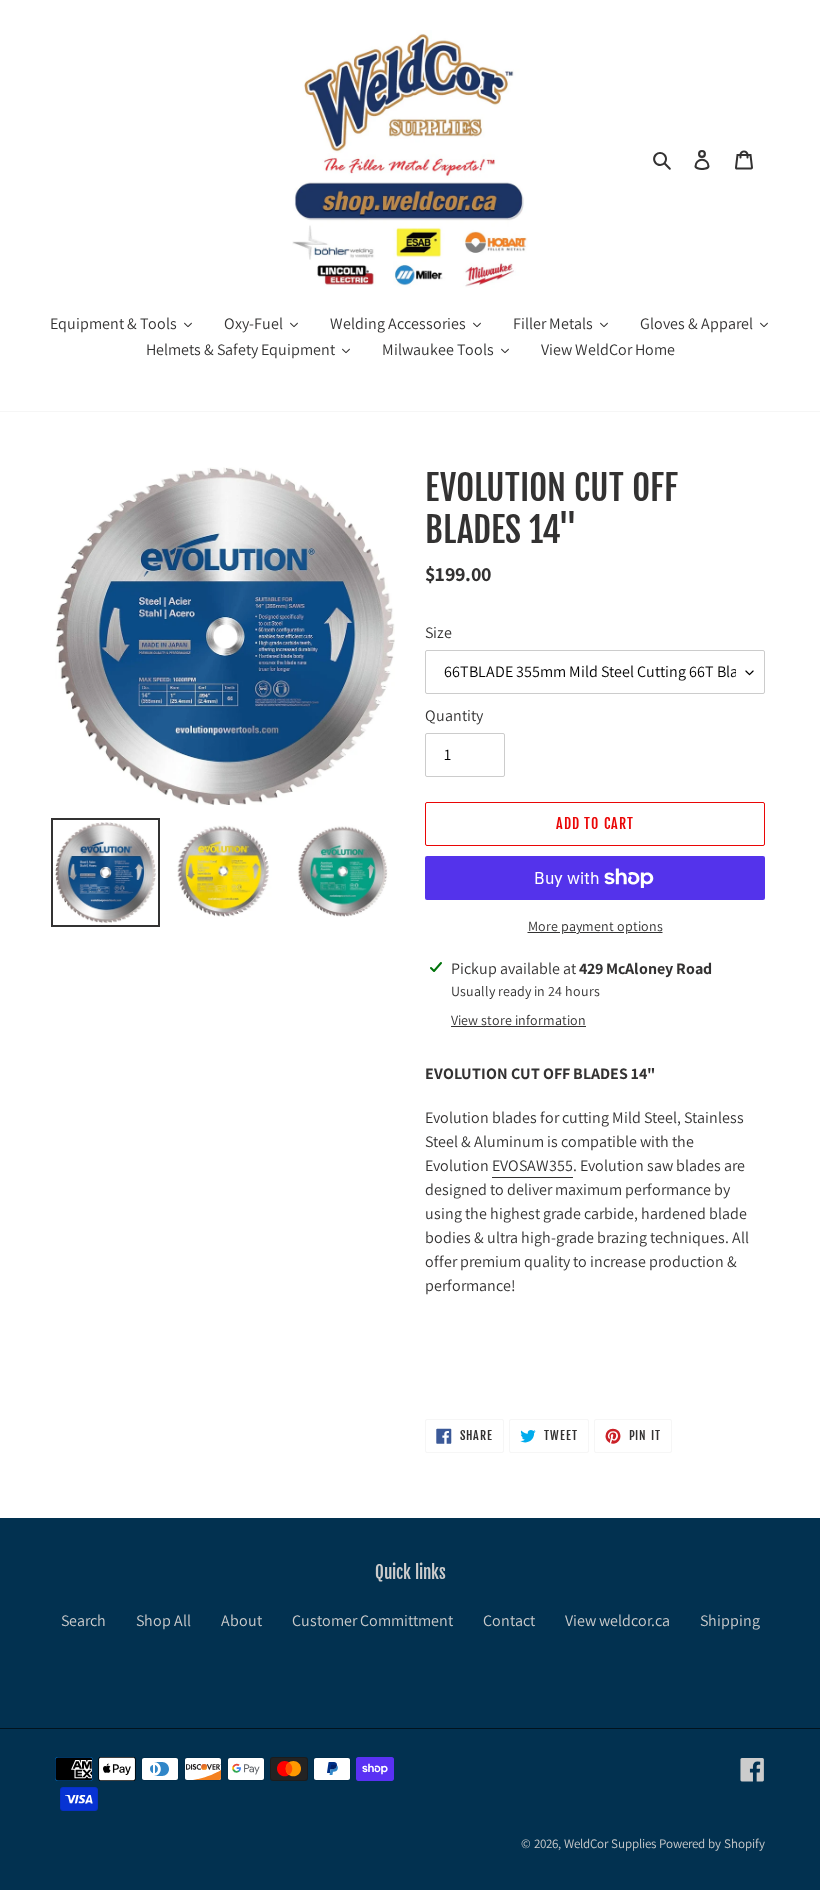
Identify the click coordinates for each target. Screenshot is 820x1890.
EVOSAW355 (532, 1165)
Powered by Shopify (712, 1843)
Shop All (163, 1620)
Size (438, 632)
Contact (509, 1620)
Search (83, 1620)
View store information (518, 1020)
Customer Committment (372, 1620)
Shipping (730, 1620)
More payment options (595, 926)
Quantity (454, 715)
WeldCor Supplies (610, 1843)
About (241, 1620)
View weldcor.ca (617, 1620)
